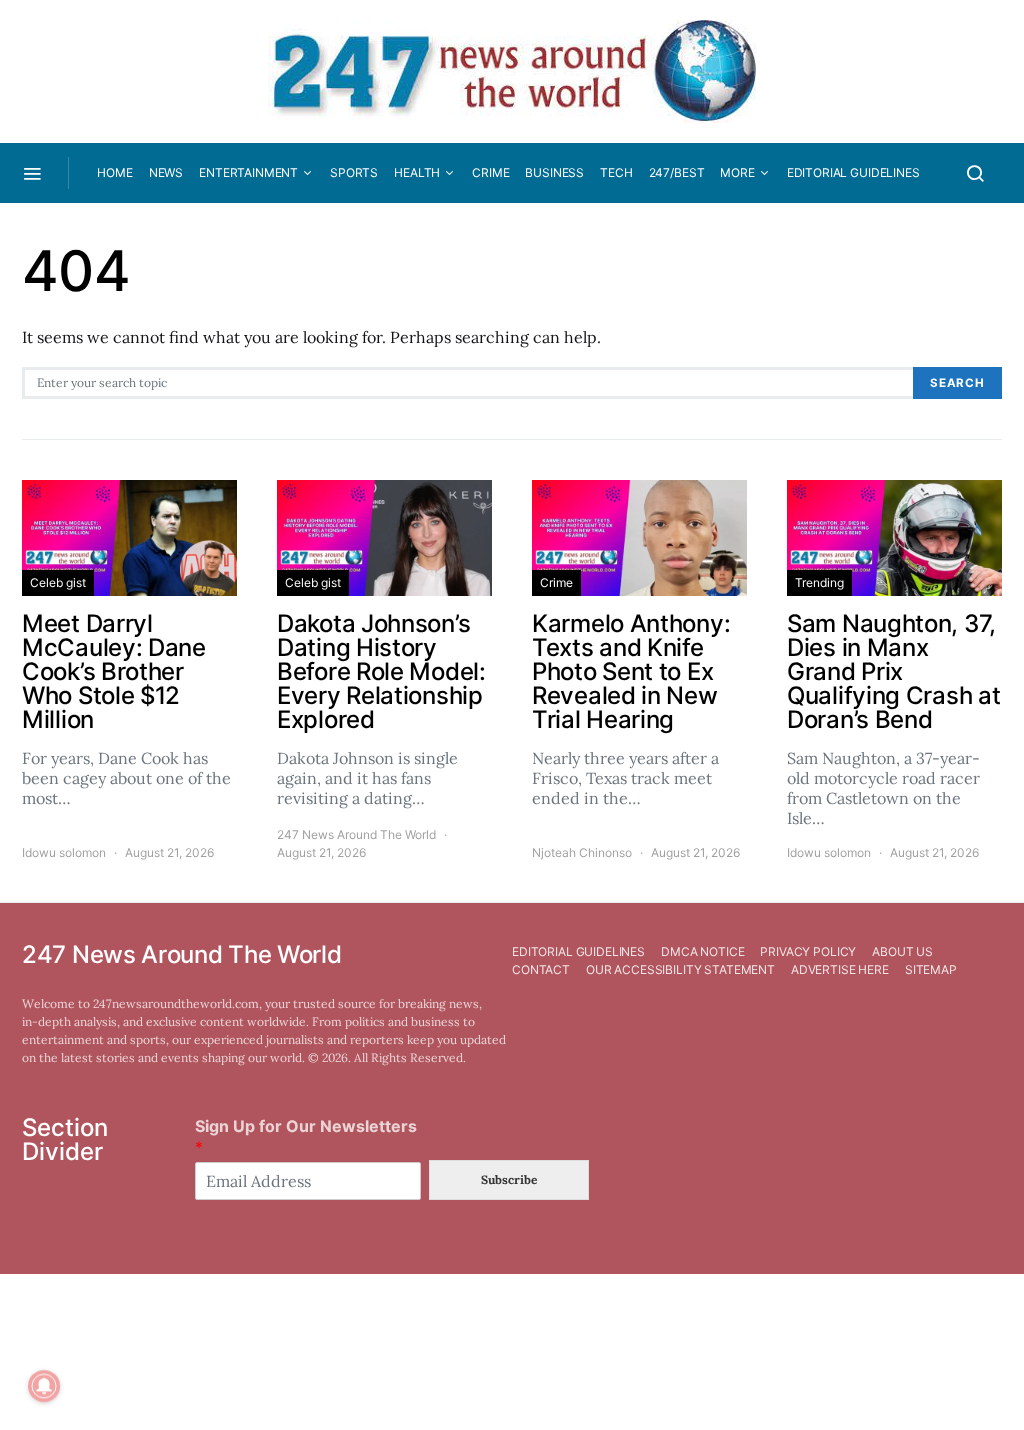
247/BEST (677, 172)
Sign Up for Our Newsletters (306, 1136)
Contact (541, 969)
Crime (490, 172)
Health (417, 172)
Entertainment (248, 172)
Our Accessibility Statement (680, 969)
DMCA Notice (702, 951)
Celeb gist (58, 582)
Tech (616, 172)
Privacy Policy (808, 951)
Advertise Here (840, 969)
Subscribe (509, 1179)
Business (554, 172)
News (166, 172)
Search (957, 383)
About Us (902, 951)
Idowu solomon (64, 852)
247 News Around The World (356, 834)
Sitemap (931, 969)
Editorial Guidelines (853, 172)
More (737, 172)
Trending (819, 582)
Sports (354, 172)
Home (114, 172)
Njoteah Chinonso (582, 852)
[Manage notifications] (44, 1386)
